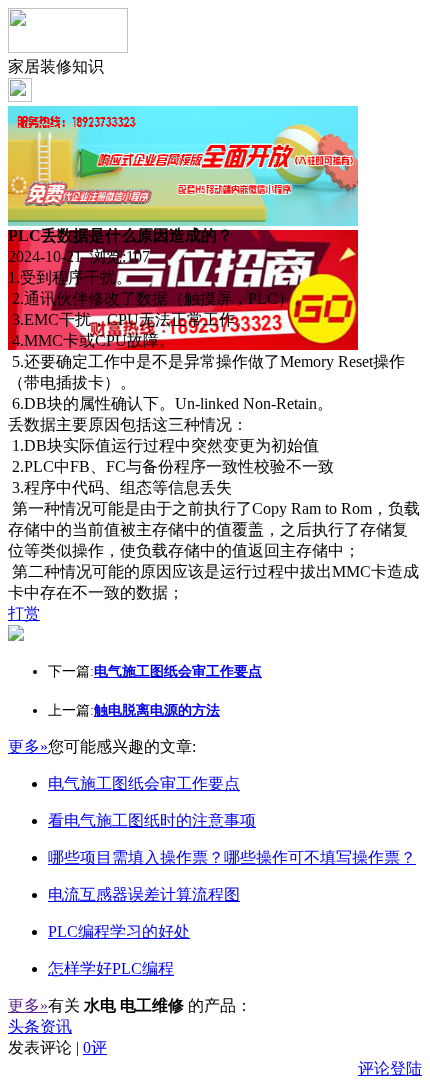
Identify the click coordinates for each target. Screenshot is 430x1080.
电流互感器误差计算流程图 (144, 894)
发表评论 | (57, 1047)
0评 (95, 1047)
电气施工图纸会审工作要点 (144, 783)
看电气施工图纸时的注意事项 (152, 820)
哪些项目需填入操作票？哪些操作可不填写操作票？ (232, 857)
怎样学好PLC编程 (111, 968)
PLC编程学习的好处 (119, 931)
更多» (28, 746)
